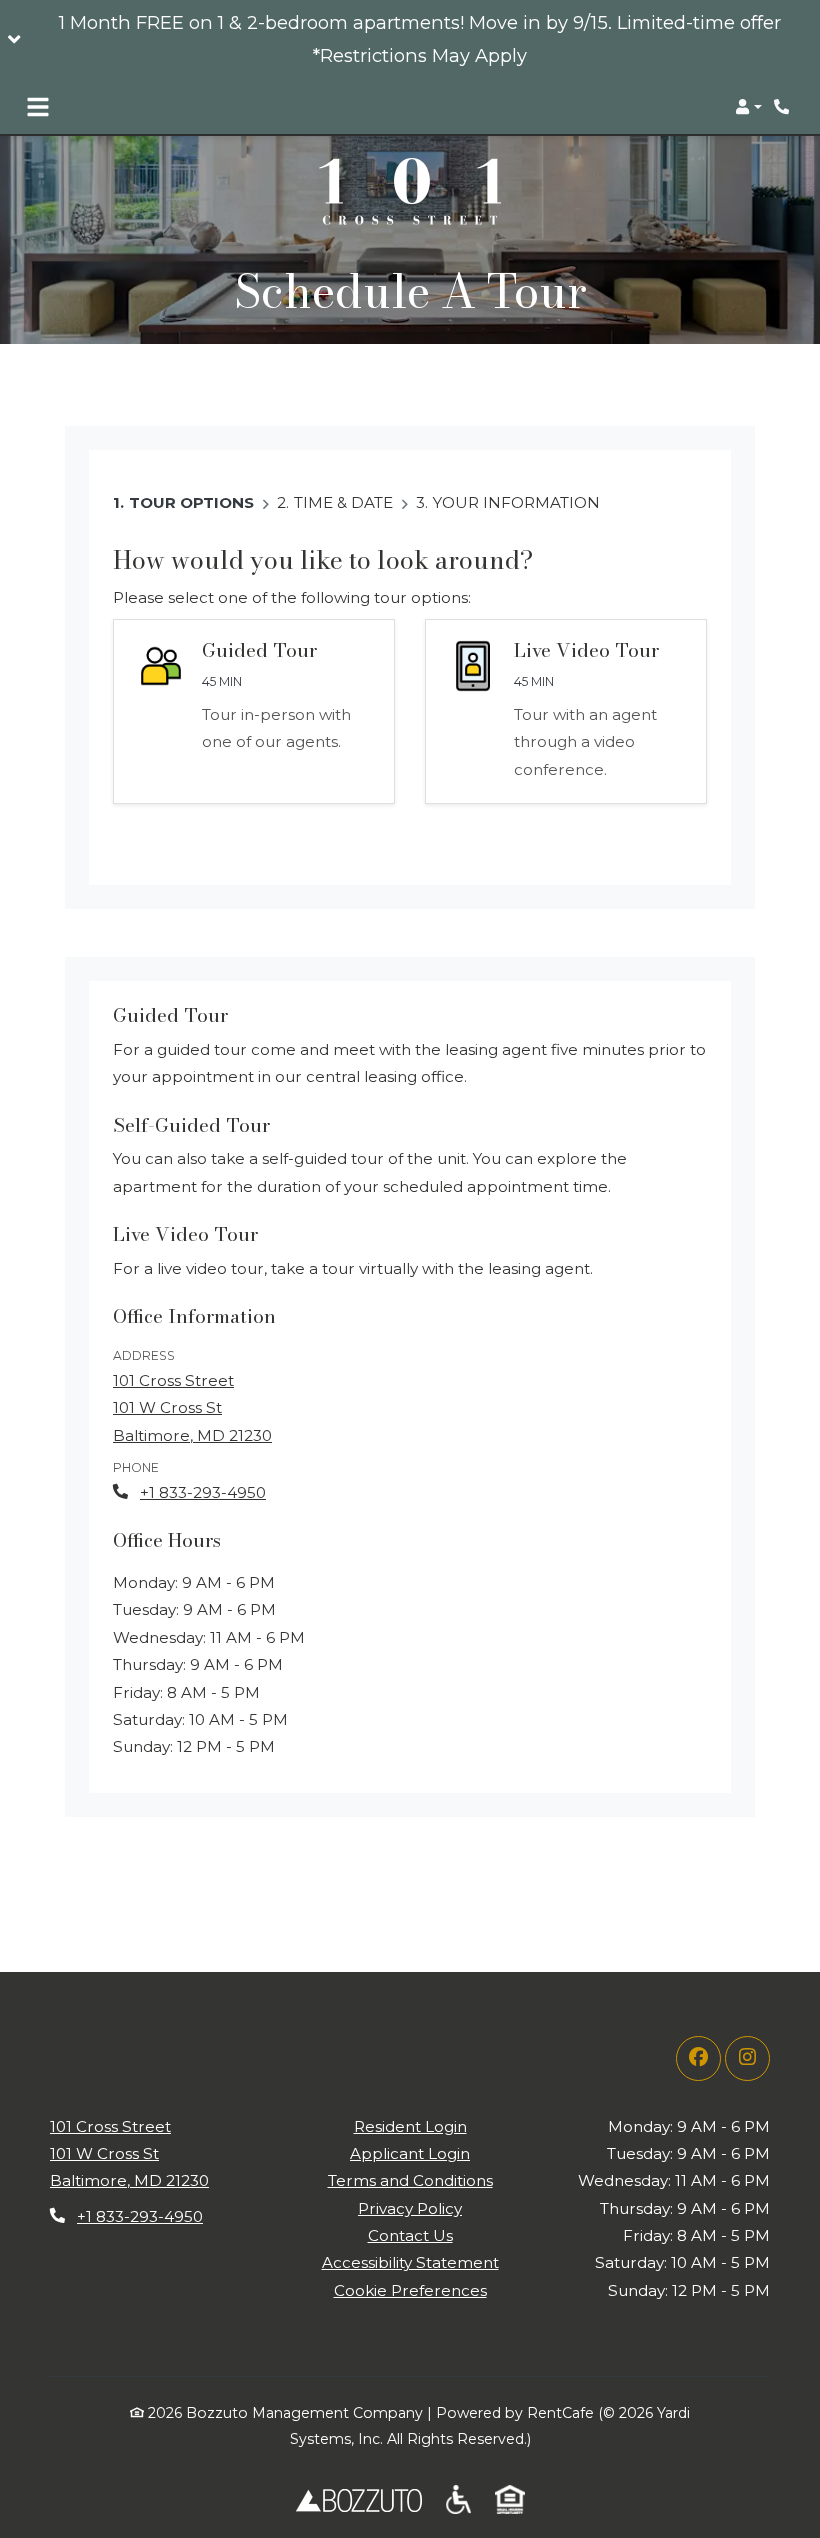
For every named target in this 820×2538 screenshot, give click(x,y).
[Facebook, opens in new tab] (698, 2058)
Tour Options (191, 502)
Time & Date (343, 502)
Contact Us (410, 2235)
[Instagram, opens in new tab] (747, 2058)
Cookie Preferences (410, 2290)
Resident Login (410, 2126)
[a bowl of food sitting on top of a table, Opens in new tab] (458, 2499)
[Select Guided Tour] (254, 711)
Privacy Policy (410, 2208)
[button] (410, 40)
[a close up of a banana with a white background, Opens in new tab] (510, 2499)
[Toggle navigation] (38, 107)
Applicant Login (410, 2153)
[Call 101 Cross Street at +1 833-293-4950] (784, 107)
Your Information (516, 502)
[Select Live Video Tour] (566, 711)
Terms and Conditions (410, 2180)
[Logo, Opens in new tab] (359, 2498)
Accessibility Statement (410, 2262)
